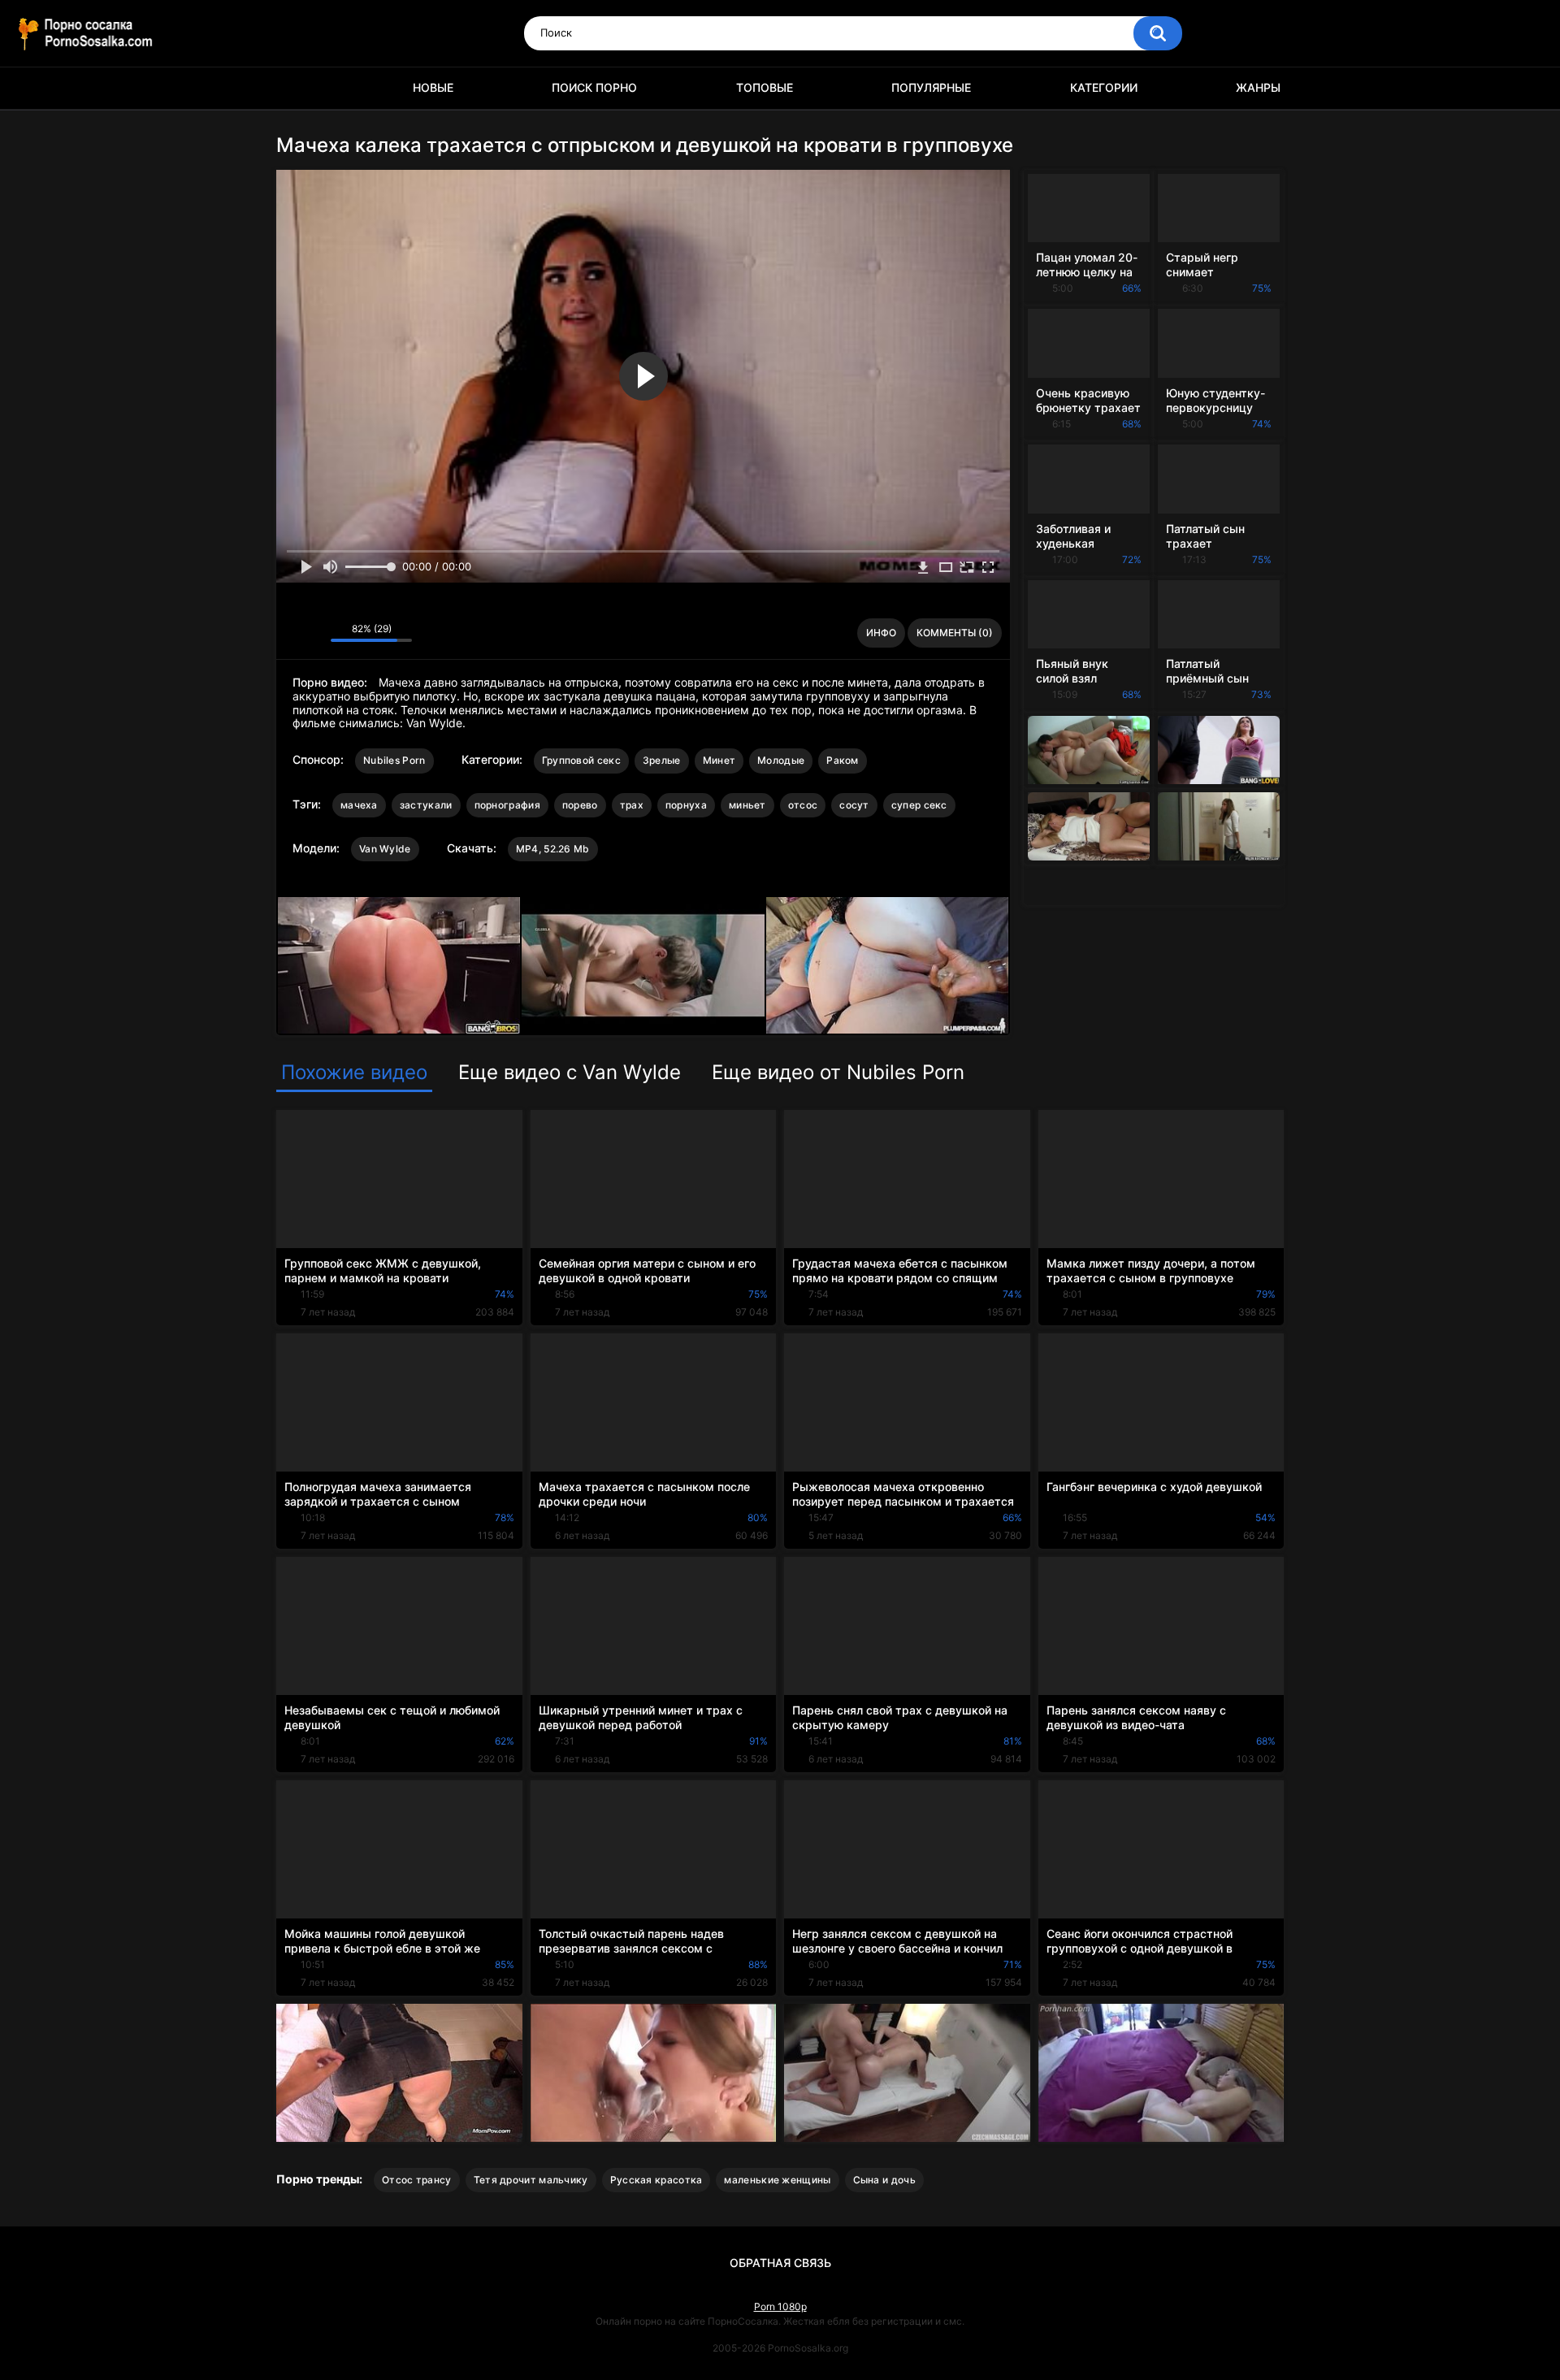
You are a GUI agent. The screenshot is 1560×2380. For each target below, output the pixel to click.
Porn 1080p (780, 2306)
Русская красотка (656, 2180)
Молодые (781, 760)
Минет (719, 760)
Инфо (881, 633)
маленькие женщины (777, 2180)
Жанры (1258, 87)
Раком (843, 760)
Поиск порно (594, 87)
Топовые (765, 87)
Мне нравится (293, 633)
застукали (426, 805)
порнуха (686, 805)
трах (632, 805)
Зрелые (662, 760)
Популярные (931, 87)
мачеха (359, 805)
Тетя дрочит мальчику (531, 2180)
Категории (1104, 87)
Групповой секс (581, 760)
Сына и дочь (884, 2180)
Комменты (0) (955, 633)
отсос (803, 805)
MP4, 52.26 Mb (553, 849)
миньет (747, 805)
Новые (433, 87)
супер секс (919, 805)
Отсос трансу (417, 2180)
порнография (507, 805)
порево (580, 805)
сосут (854, 805)
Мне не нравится (314, 633)
